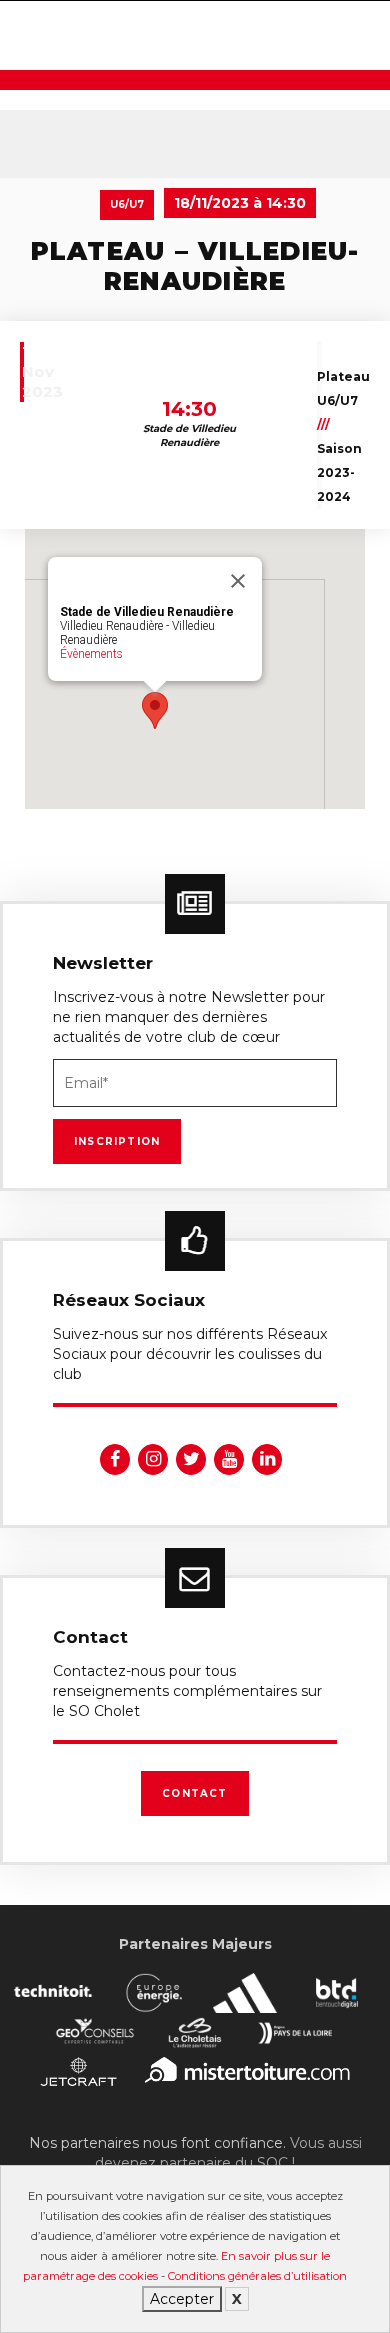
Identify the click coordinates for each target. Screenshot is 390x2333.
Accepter (182, 2299)
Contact (194, 1793)
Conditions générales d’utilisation (257, 2276)
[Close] (238, 581)
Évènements (91, 654)
